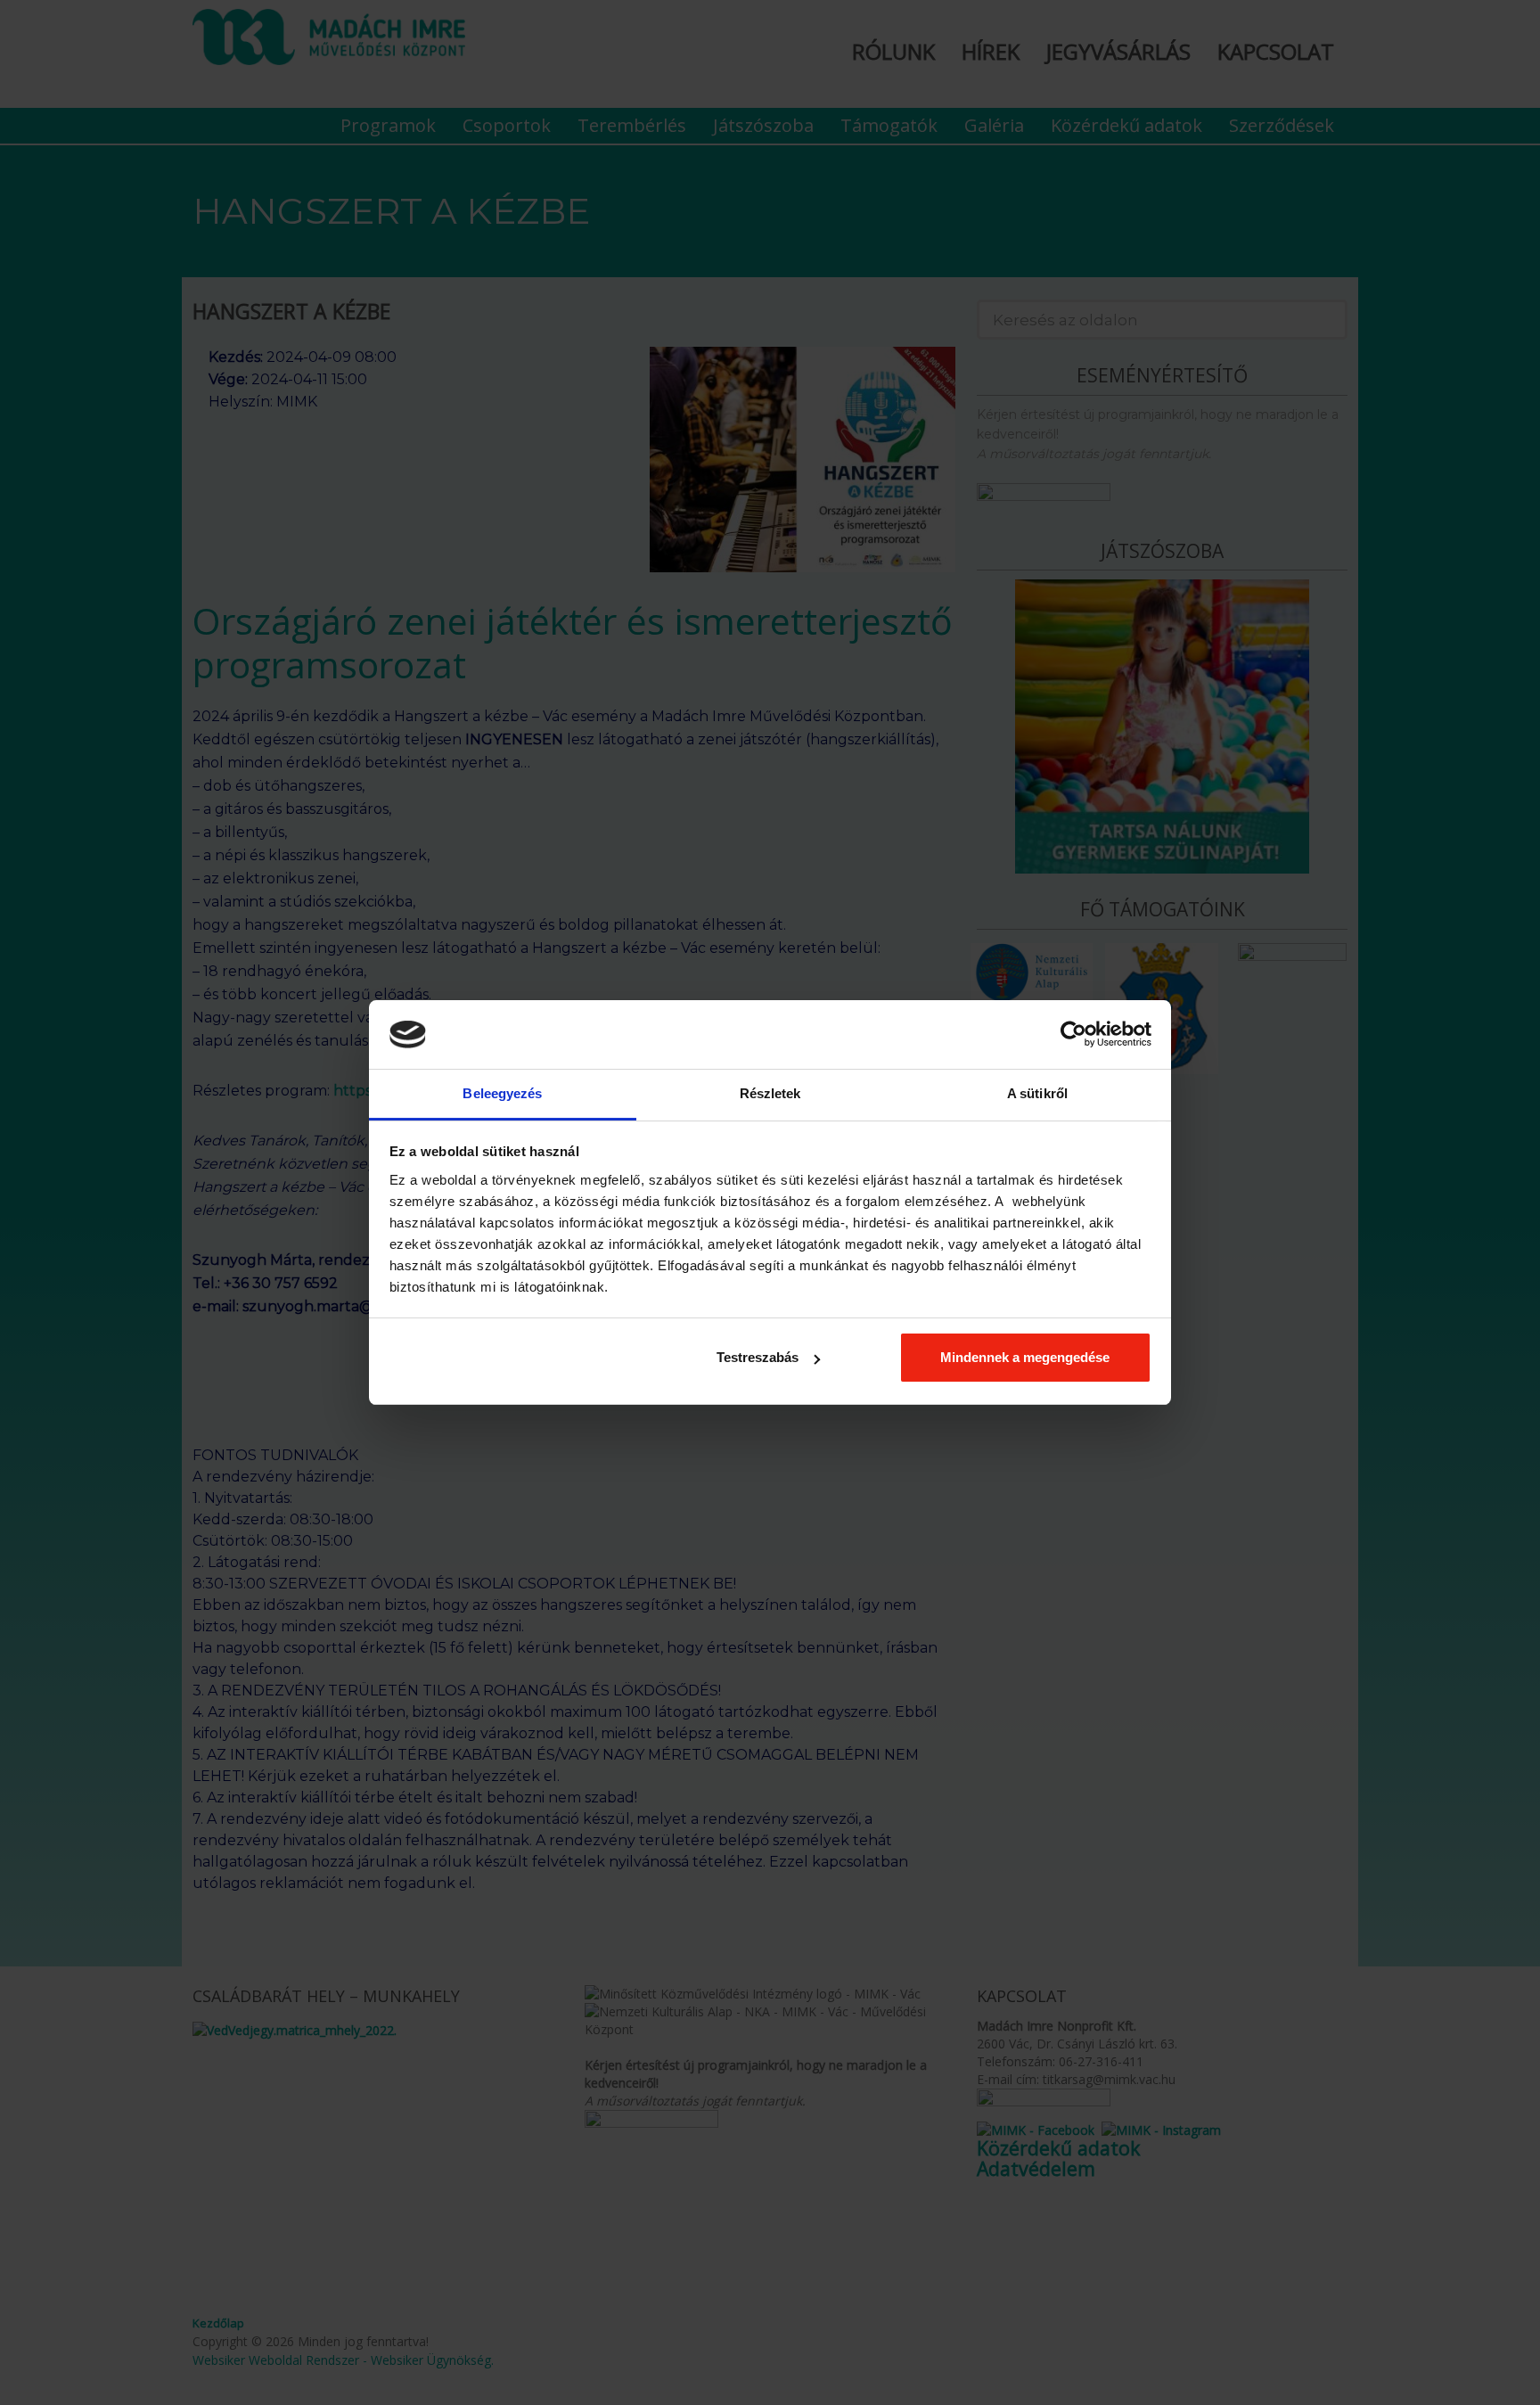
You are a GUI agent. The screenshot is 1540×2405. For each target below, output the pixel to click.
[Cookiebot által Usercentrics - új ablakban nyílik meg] (1073, 1034)
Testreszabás (758, 1357)
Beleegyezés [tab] (502, 1093)
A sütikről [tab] (1037, 1093)
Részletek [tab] (770, 1093)
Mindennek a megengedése (1025, 1357)
